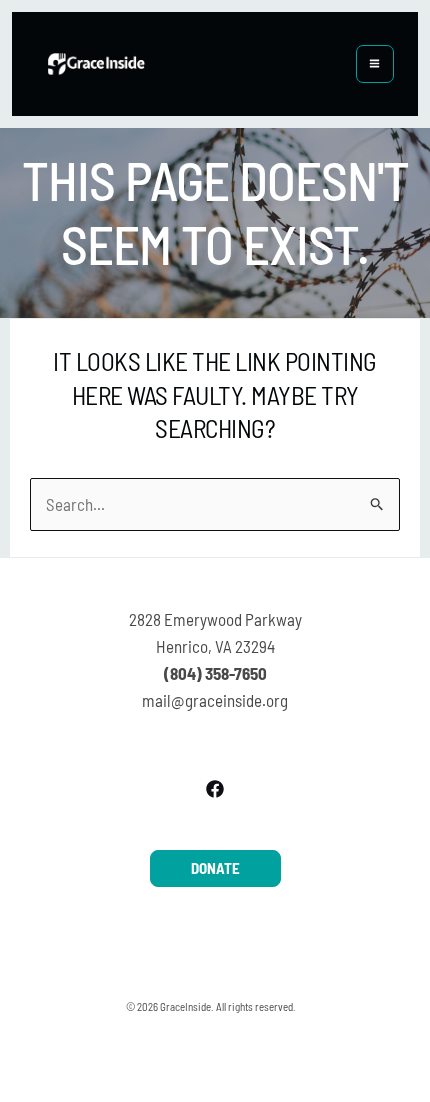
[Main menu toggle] (375, 64)
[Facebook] (215, 789)
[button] (215, 868)
